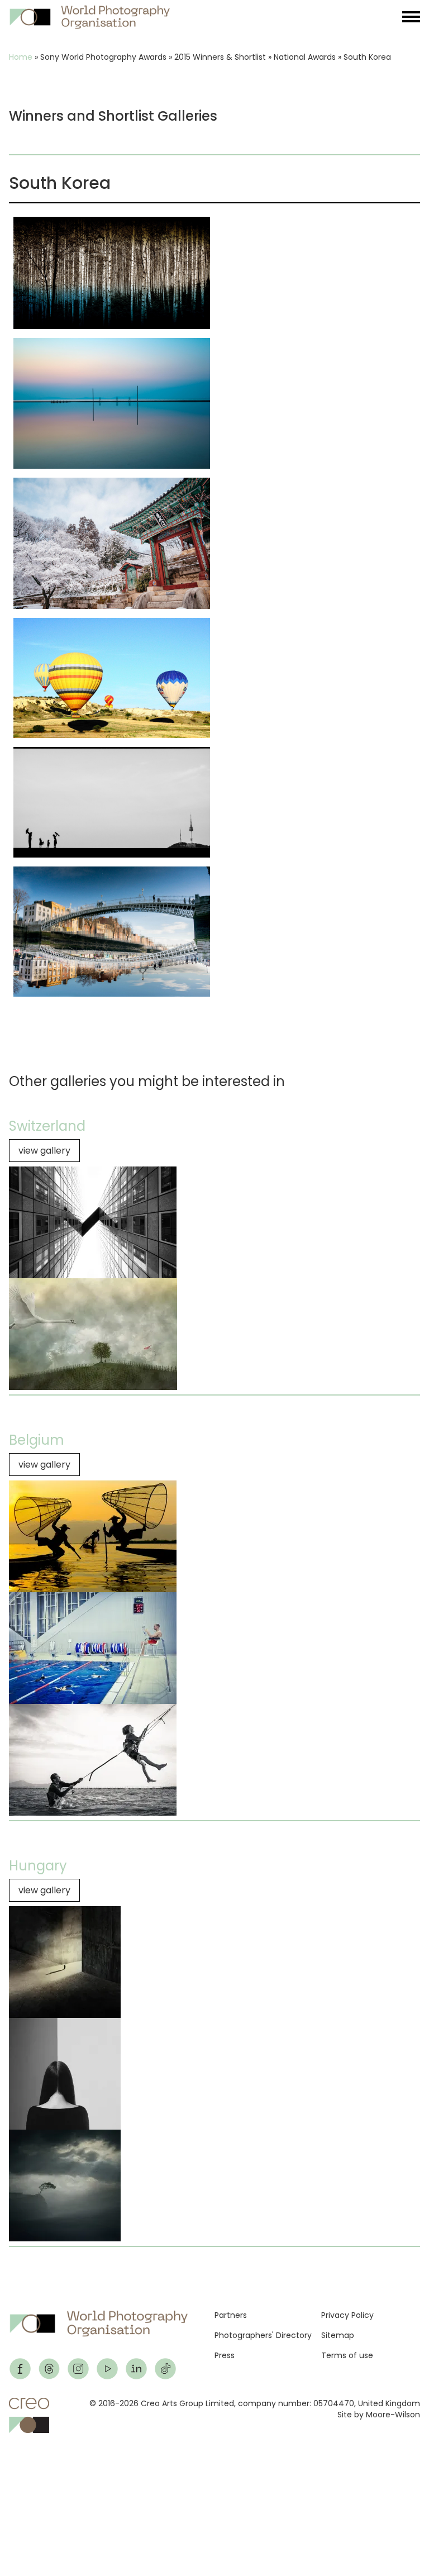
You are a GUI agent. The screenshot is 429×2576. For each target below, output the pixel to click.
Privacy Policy (347, 2315)
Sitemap (338, 2335)
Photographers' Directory (263, 2335)
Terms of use (347, 2355)
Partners (231, 2315)
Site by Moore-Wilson (379, 2415)
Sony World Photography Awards (103, 57)
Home (21, 57)
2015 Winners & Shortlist (220, 57)
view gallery (44, 1151)
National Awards (305, 57)
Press (225, 2355)
